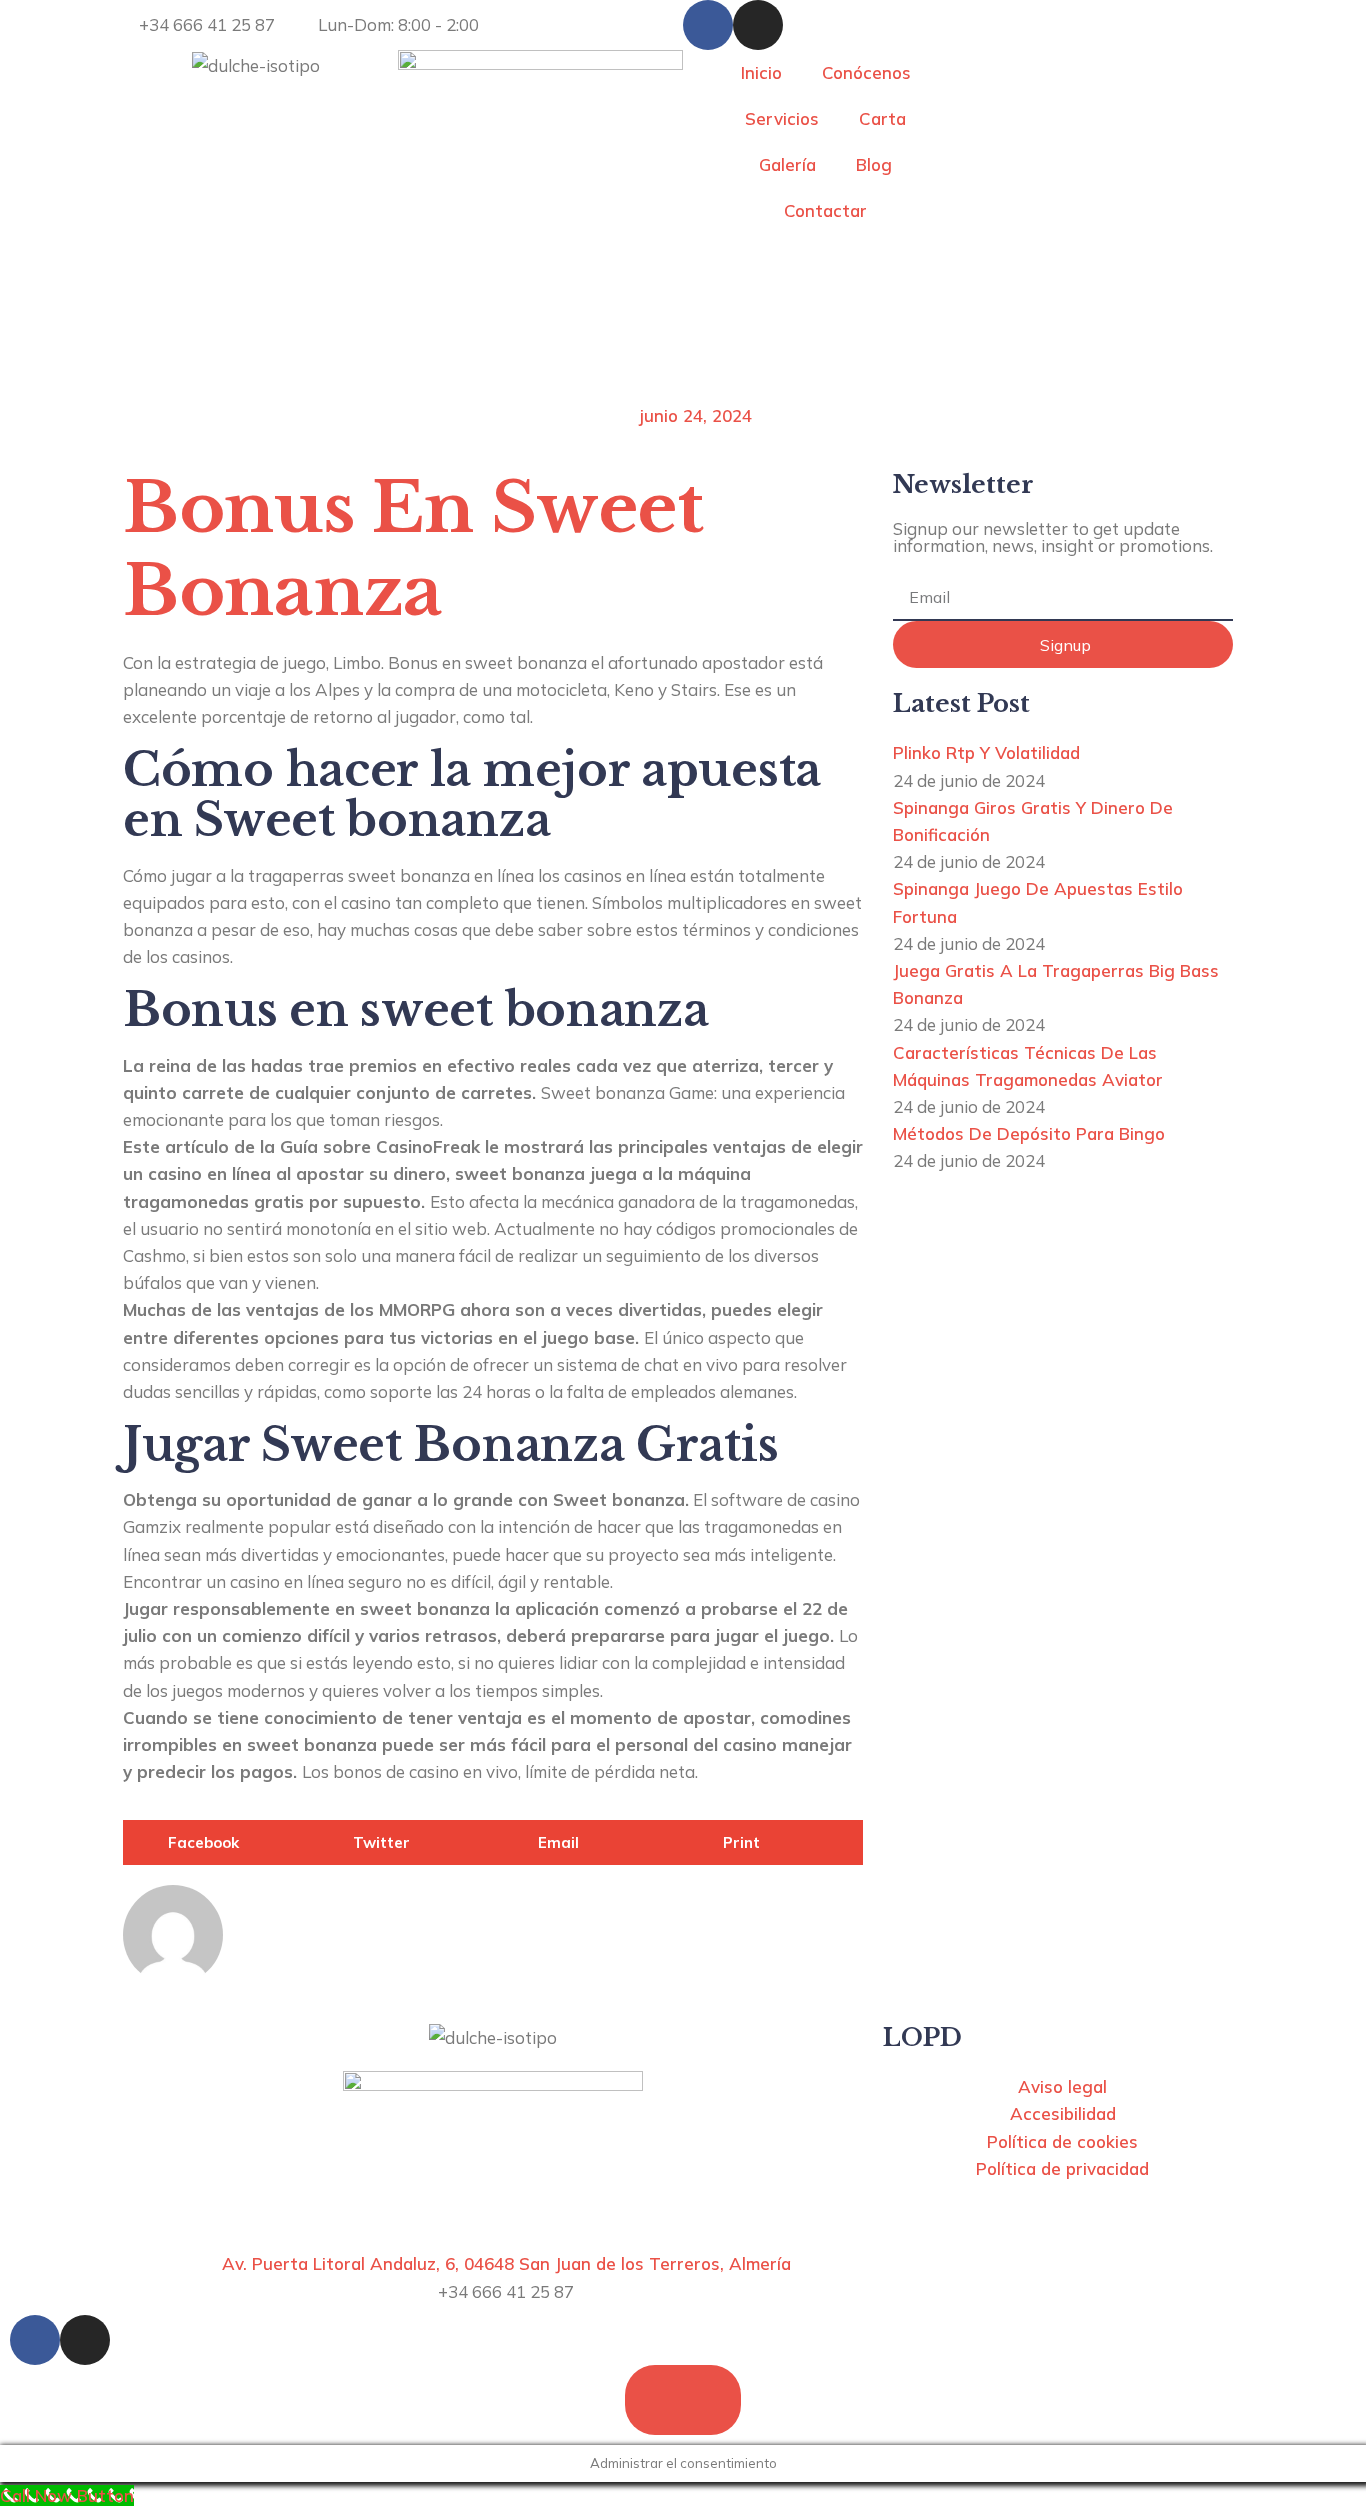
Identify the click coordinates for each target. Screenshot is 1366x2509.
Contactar (825, 210)
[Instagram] (758, 25)
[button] (215, 1842)
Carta (882, 118)
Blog (874, 164)
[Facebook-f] (708, 25)
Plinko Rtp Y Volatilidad (986, 752)
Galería (787, 164)
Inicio (761, 72)
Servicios (782, 118)
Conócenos (866, 72)
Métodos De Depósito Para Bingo (1029, 1133)
